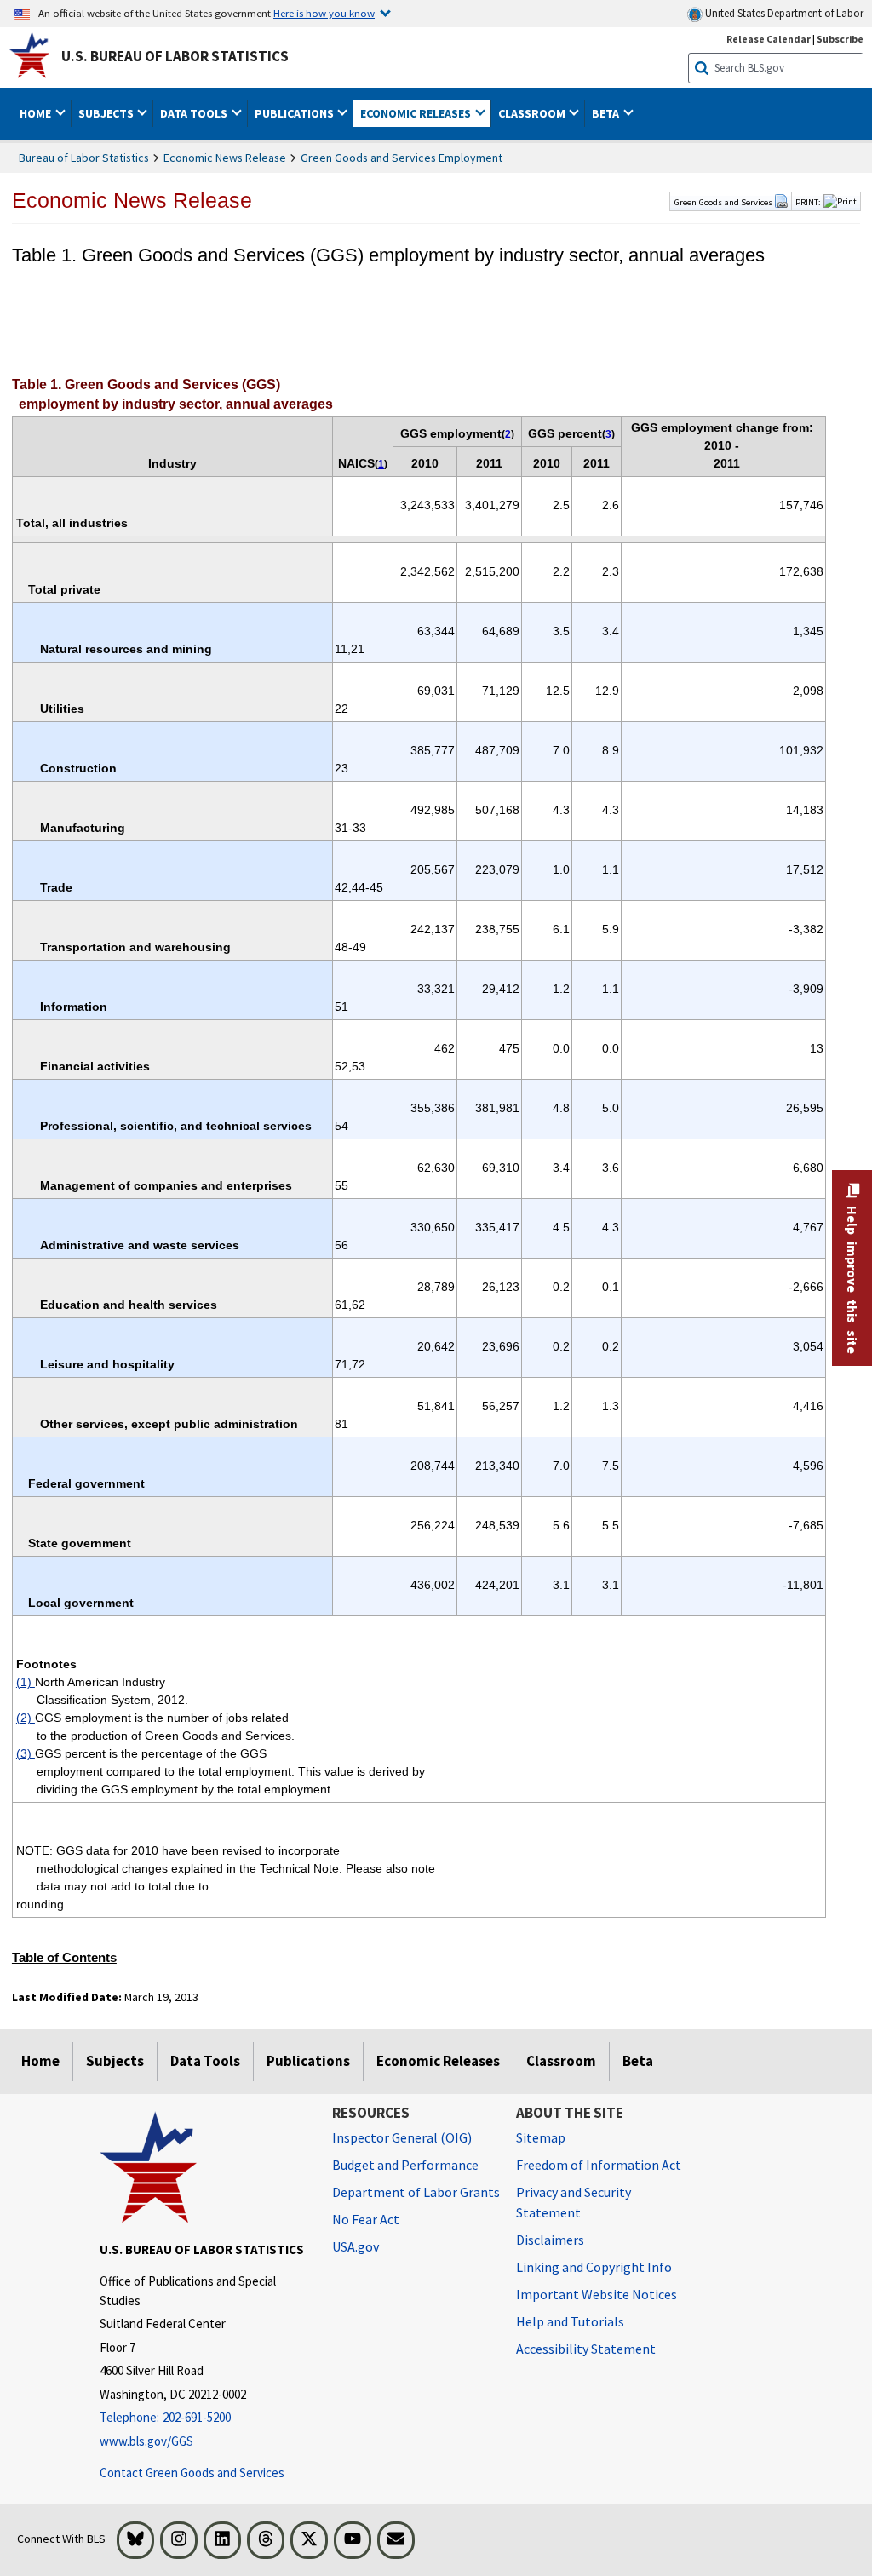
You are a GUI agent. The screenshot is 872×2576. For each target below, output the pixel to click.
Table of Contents (64, 1958)
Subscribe (840, 39)
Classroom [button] (533, 113)
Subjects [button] (107, 113)
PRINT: (808, 202)
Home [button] (37, 113)
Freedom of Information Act (599, 2165)
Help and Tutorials (570, 2321)
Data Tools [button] (195, 113)
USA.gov (356, 2246)
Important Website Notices (597, 2294)
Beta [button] (607, 113)
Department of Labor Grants (416, 2192)
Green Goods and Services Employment (402, 158)
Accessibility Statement (586, 2349)
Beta (638, 2061)
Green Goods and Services (724, 202)
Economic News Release (225, 158)
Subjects (115, 2061)
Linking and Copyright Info (594, 2267)
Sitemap (541, 2137)
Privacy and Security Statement (574, 2202)
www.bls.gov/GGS (146, 2441)
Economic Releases (438, 2061)
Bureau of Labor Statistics (84, 158)
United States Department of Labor (783, 13)
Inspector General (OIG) (402, 2137)
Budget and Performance (405, 2165)
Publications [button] (295, 113)
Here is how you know (324, 13)
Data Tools (205, 2061)
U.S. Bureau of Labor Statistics (175, 56)
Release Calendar (769, 39)
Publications (308, 2061)
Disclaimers (550, 2240)
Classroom (561, 2061)
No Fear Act (366, 2219)
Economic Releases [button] (417, 113)
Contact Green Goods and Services (192, 2473)
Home (40, 2061)
